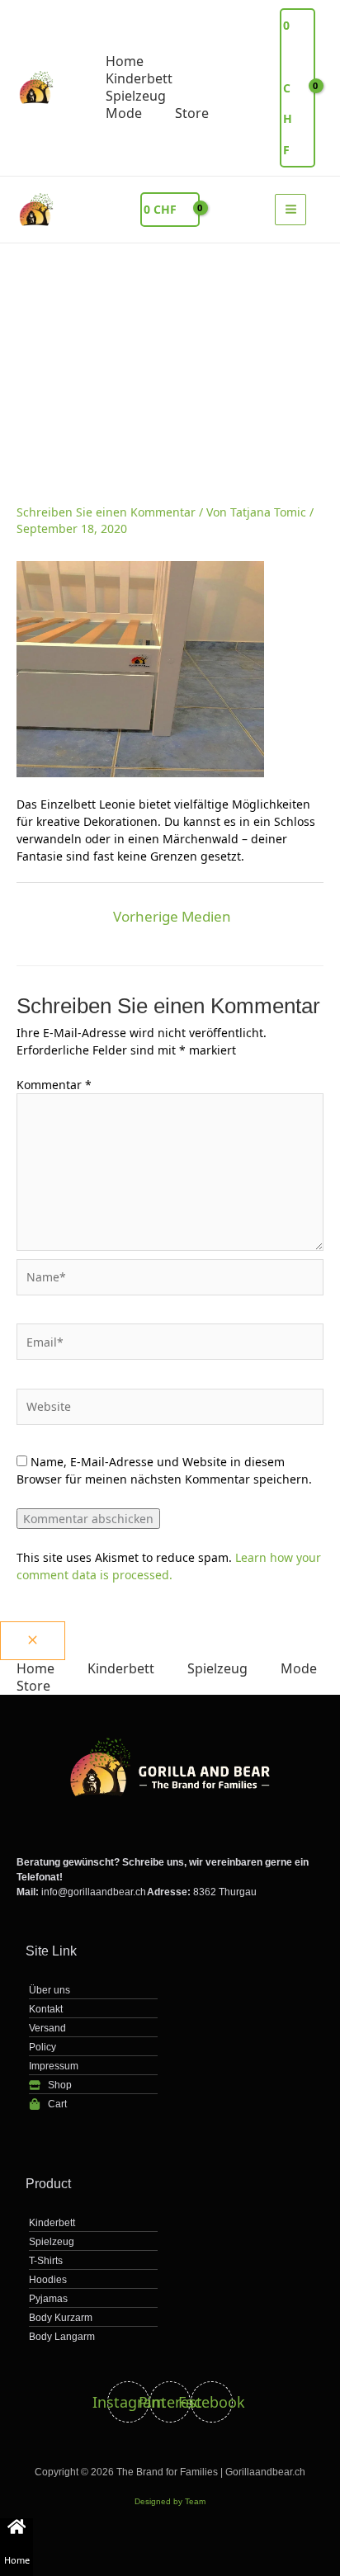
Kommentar (54, 1085)
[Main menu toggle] (290, 210)
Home (17, 2560)
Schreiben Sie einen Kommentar (106, 512)
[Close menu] (33, 1641)
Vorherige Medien (172, 916)
